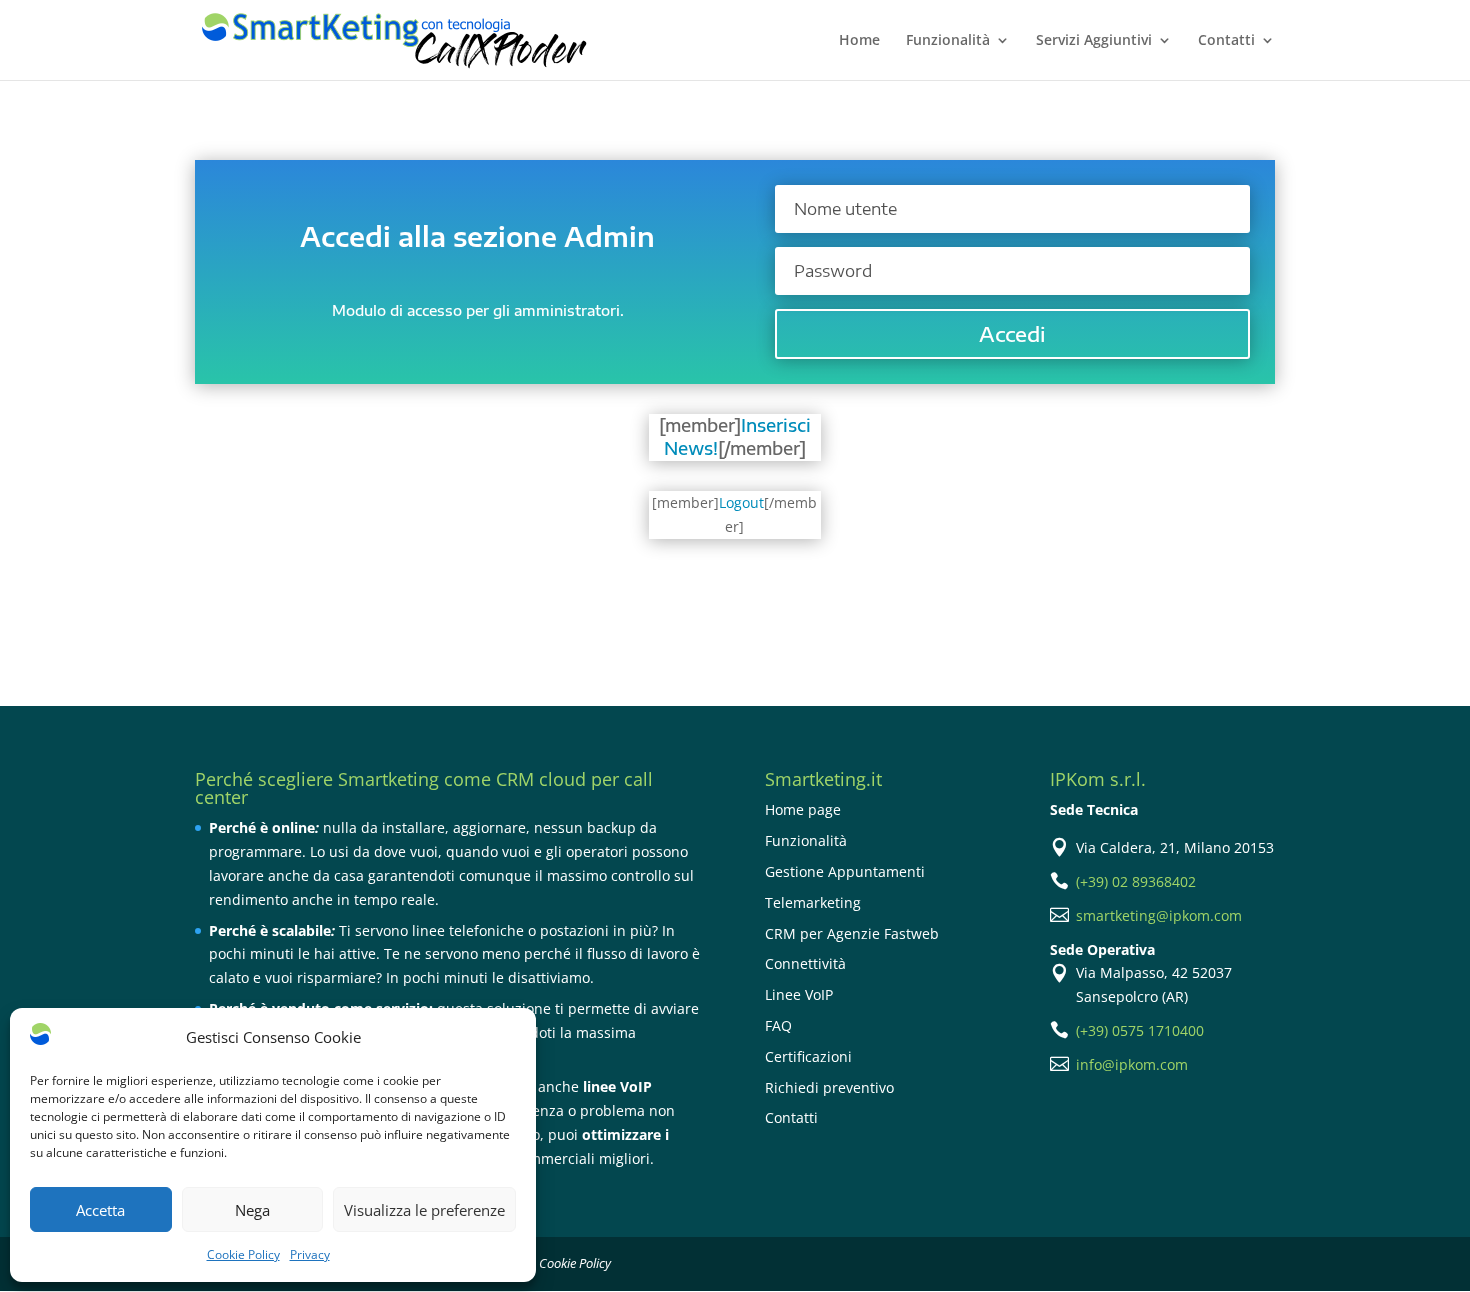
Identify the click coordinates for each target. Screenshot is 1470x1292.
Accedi (1012, 333)
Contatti (1226, 41)
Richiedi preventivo (829, 1087)
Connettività (805, 963)
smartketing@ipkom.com (1159, 915)
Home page (803, 809)
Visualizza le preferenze (424, 1210)
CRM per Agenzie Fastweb (852, 933)
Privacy (310, 1254)
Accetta (100, 1210)
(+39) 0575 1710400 (1140, 1030)
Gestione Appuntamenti (845, 871)
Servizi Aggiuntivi (1094, 41)
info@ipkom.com (1132, 1064)
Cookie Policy (243, 1254)
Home (859, 41)
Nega (252, 1210)
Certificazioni (808, 1056)
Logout (741, 502)
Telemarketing (813, 902)
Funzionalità (948, 41)
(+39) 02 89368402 (1136, 881)
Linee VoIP (799, 994)
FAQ (778, 1025)
